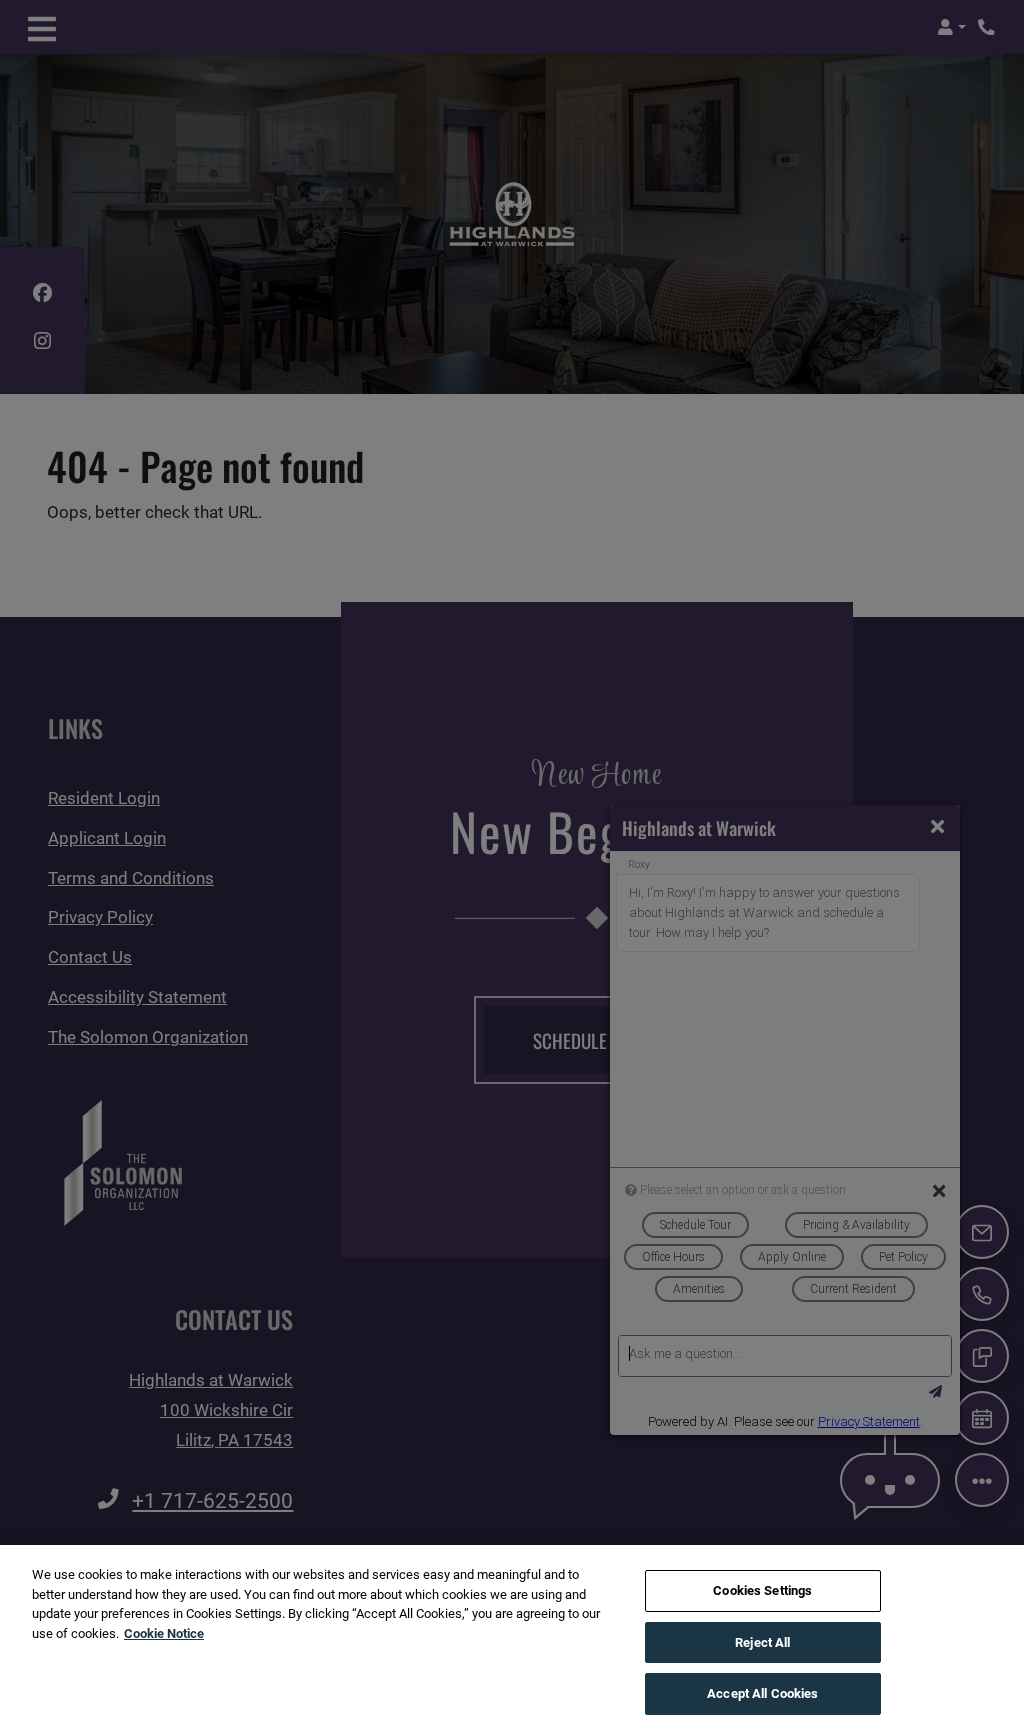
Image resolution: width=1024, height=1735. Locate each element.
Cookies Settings (762, 1590)
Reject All (762, 1642)
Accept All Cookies (762, 1693)
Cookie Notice (164, 1633)
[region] (512, 1640)
